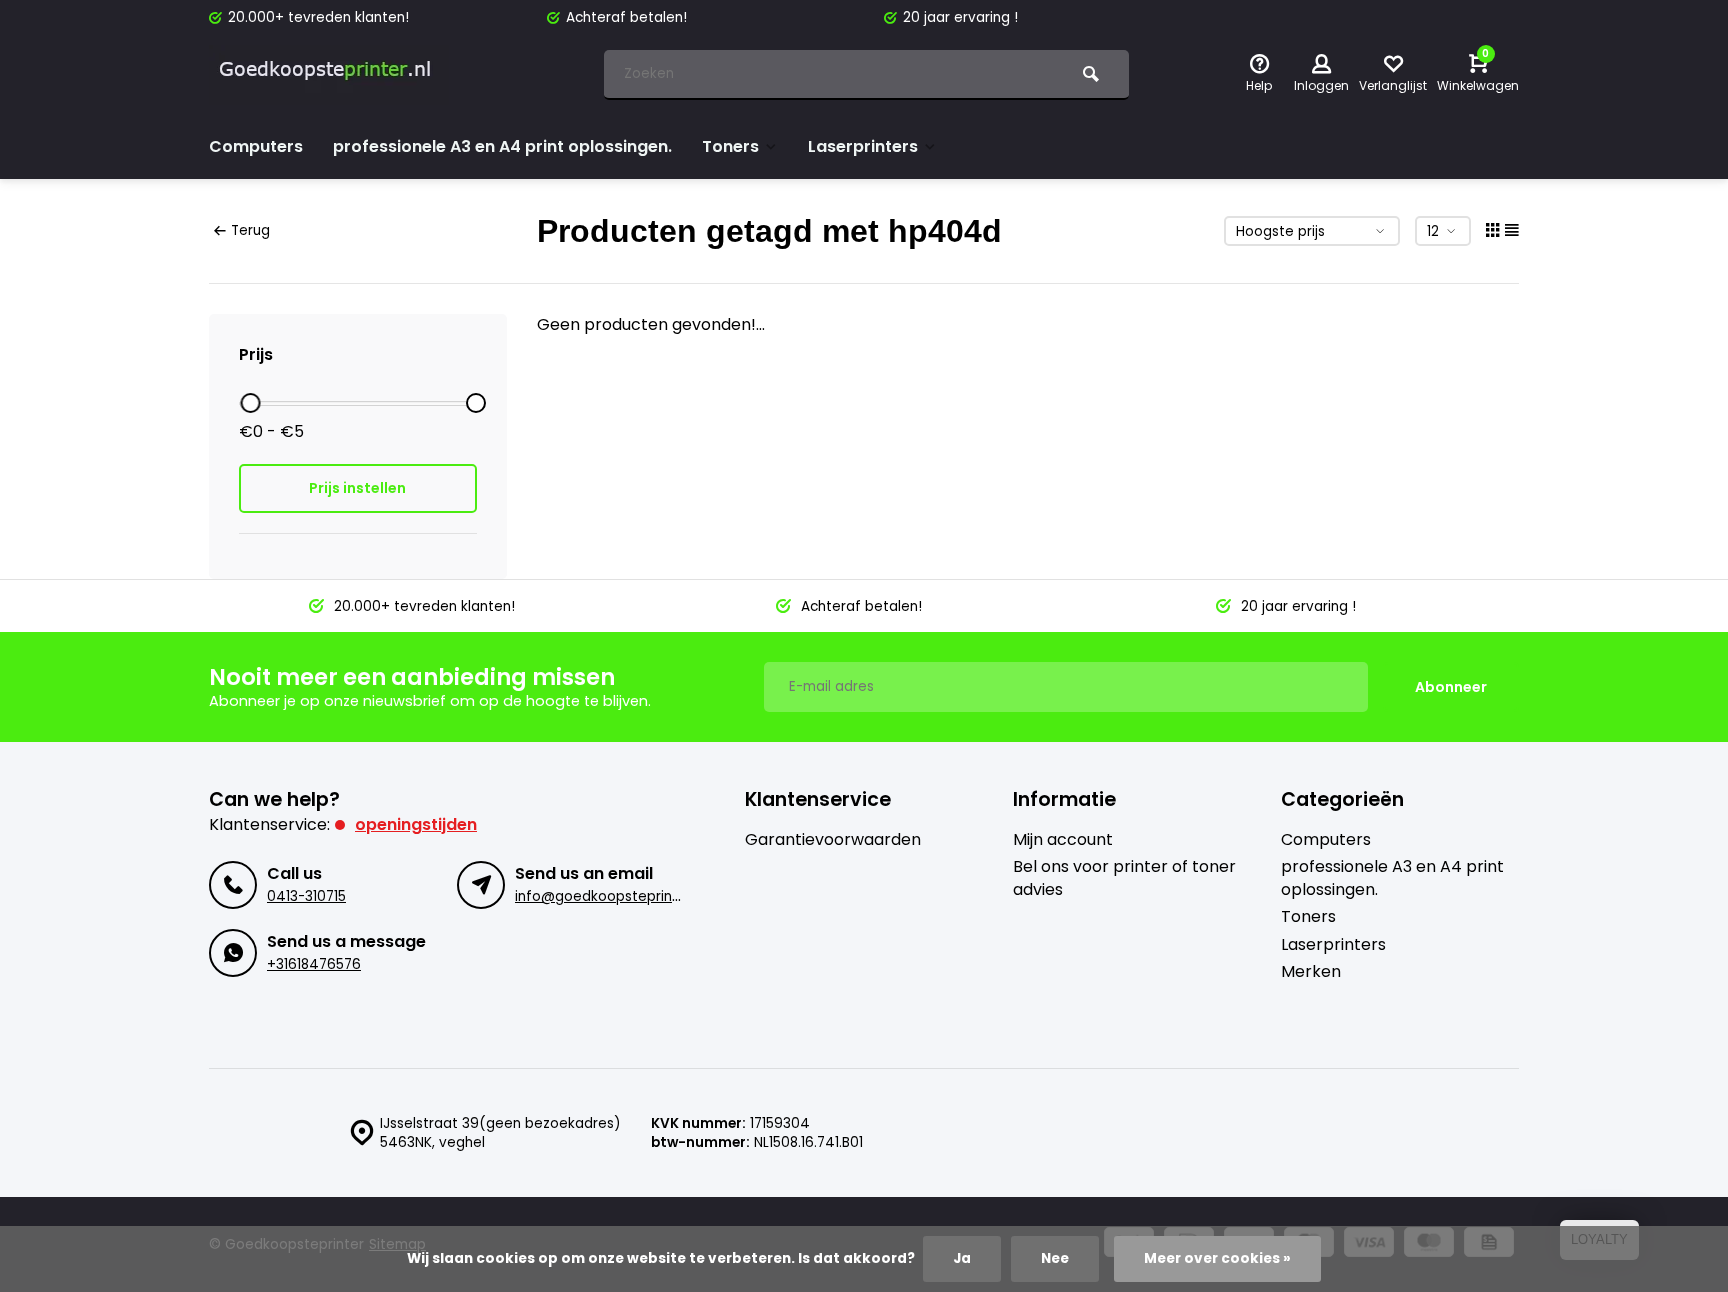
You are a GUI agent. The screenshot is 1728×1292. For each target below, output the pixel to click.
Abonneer (1451, 687)
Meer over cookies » (1217, 1258)
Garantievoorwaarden (833, 840)
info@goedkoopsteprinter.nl (610, 896)
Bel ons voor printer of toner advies (1124, 878)
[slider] (250, 403)
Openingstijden (416, 824)
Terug (250, 230)
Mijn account (1063, 840)
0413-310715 (306, 896)
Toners (730, 146)
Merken (1311, 972)
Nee (1055, 1258)
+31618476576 (314, 964)
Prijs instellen (357, 488)
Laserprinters (863, 146)
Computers (256, 146)
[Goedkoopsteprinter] (329, 75)
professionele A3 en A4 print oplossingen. (502, 146)
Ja (962, 1258)
